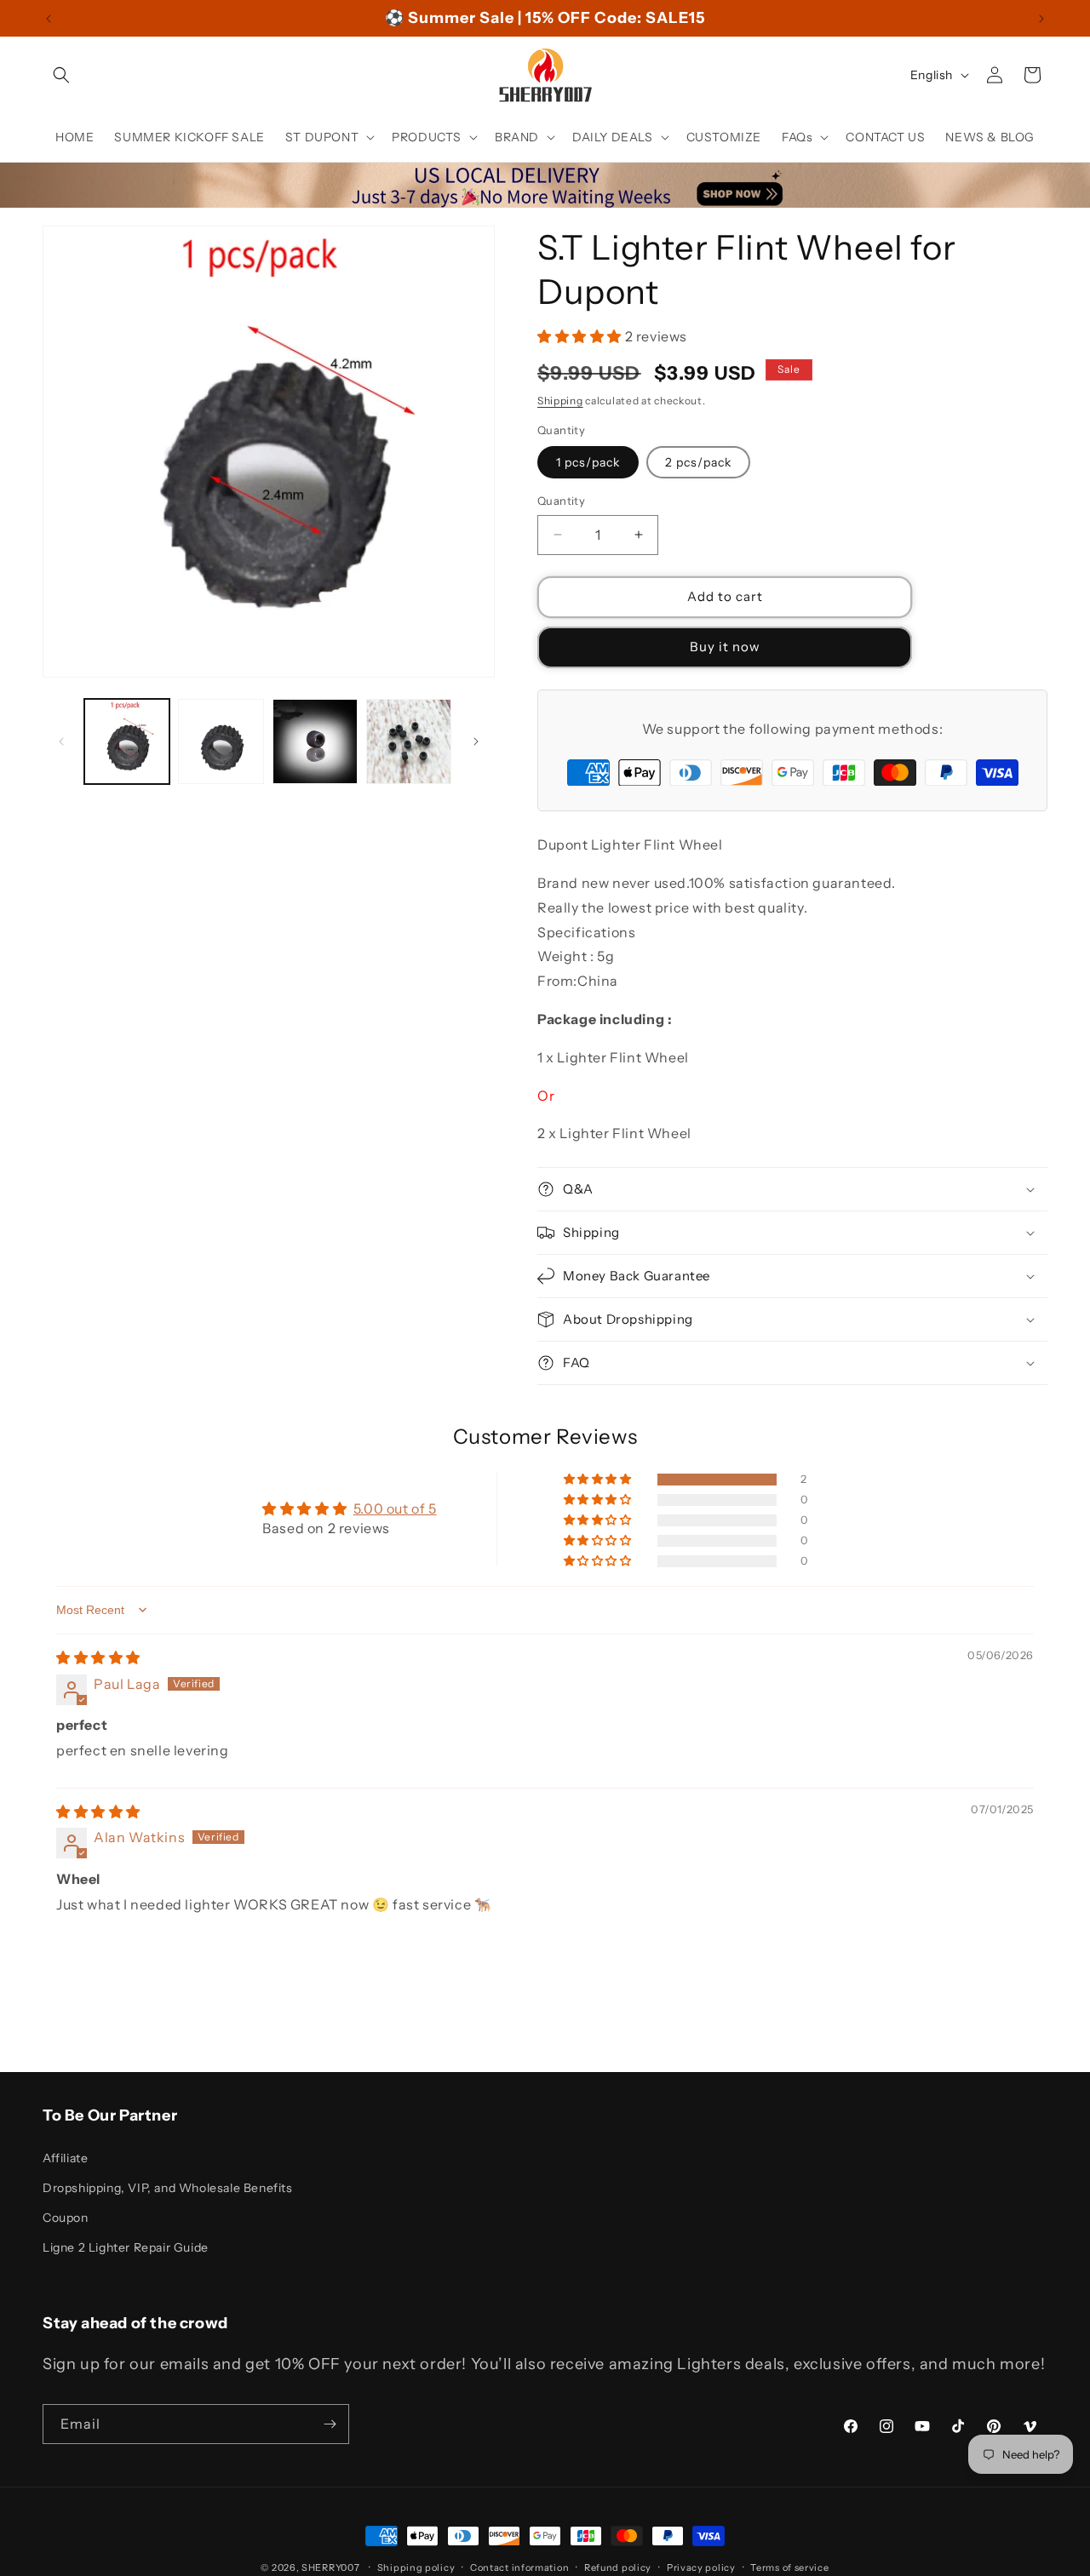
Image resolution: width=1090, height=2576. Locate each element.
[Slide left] (61, 741)
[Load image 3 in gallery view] (315, 741)
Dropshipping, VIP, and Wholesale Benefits (168, 2187)
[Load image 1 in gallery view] (127, 741)
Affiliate (65, 2157)
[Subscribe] (330, 2424)
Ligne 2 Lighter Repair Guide (126, 2247)
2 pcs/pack (698, 462)
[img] (98, 1657)
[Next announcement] (1041, 19)
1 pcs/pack (588, 462)
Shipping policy (416, 2567)
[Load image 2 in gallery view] (221, 741)
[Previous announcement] (49, 19)
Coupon (66, 2217)
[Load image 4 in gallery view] (409, 741)
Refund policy (618, 2567)
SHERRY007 (330, 2567)
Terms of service (789, 2567)
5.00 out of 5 (395, 1508)
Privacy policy (701, 2567)
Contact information (519, 2567)
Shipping (560, 401)
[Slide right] (476, 741)
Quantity (561, 501)
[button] (61, 75)
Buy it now (725, 647)
